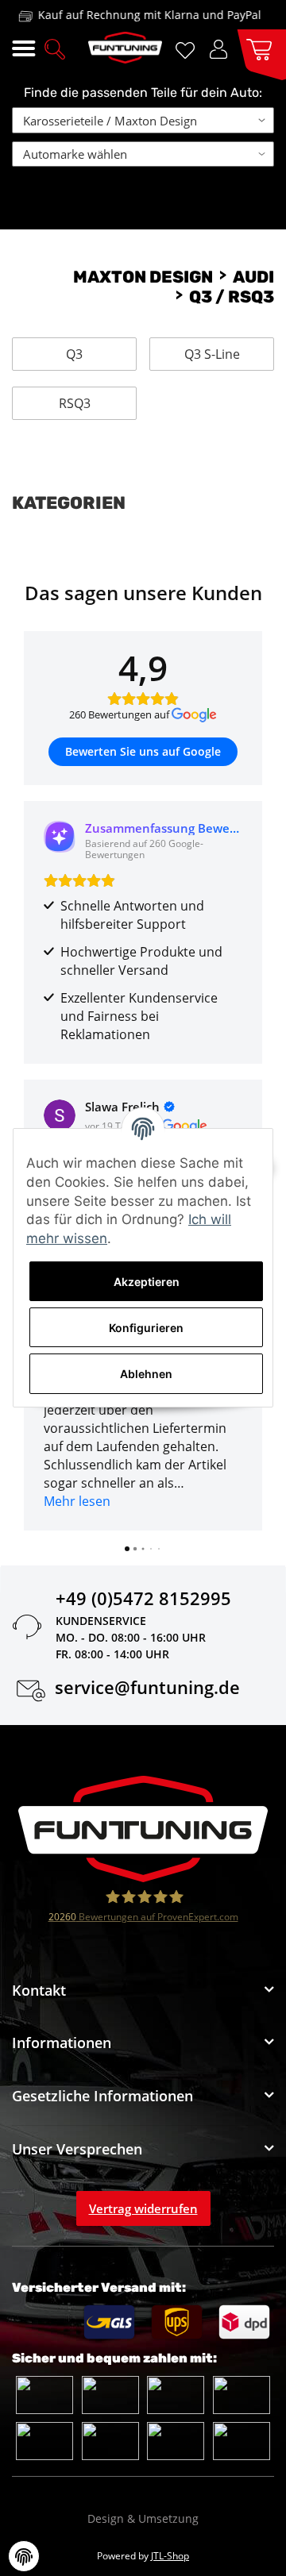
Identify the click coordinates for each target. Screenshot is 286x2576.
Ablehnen (146, 1374)
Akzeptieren (147, 1282)
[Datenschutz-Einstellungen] (24, 2556)
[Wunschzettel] (188, 49)
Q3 (74, 354)
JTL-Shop (170, 2556)
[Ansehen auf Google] (60, 1115)
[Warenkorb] (255, 48)
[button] (55, 48)
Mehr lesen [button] (77, 1501)
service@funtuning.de (147, 1690)
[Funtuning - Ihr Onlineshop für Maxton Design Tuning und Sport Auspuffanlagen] (126, 48)
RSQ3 (75, 403)
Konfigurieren (146, 1328)
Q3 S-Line (212, 354)
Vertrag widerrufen (143, 2208)
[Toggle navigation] (23, 49)
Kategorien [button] (69, 503)
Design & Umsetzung (143, 2518)
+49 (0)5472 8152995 (143, 1601)
